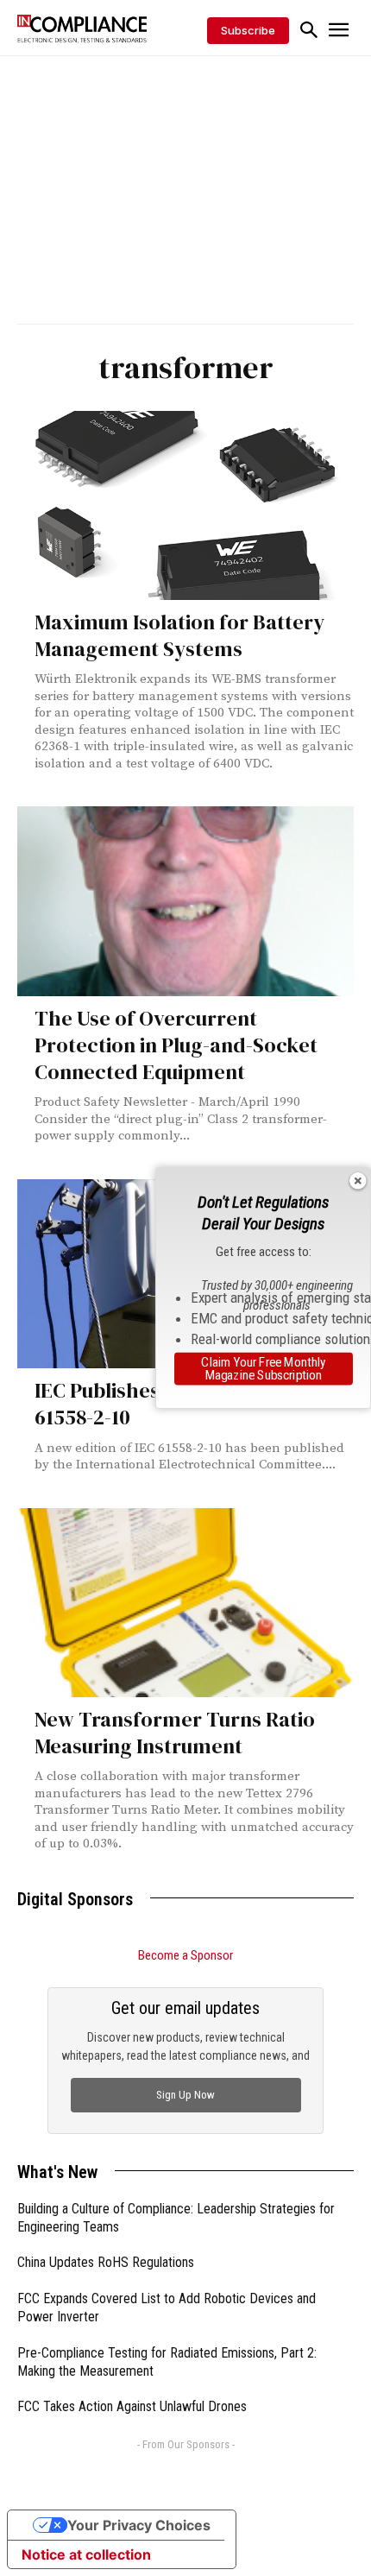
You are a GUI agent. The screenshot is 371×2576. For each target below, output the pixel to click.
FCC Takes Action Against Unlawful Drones (132, 2406)
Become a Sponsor (185, 1955)
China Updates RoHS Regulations (106, 2262)
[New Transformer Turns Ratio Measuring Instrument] (185, 1603)
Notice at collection (86, 2554)
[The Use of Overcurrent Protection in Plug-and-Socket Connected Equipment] (185, 901)
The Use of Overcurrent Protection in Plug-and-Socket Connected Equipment (176, 1045)
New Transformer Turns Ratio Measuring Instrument (175, 1733)
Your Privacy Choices (139, 2525)
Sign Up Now (185, 2095)
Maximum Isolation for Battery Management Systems (179, 635)
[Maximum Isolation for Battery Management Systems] (185, 505)
